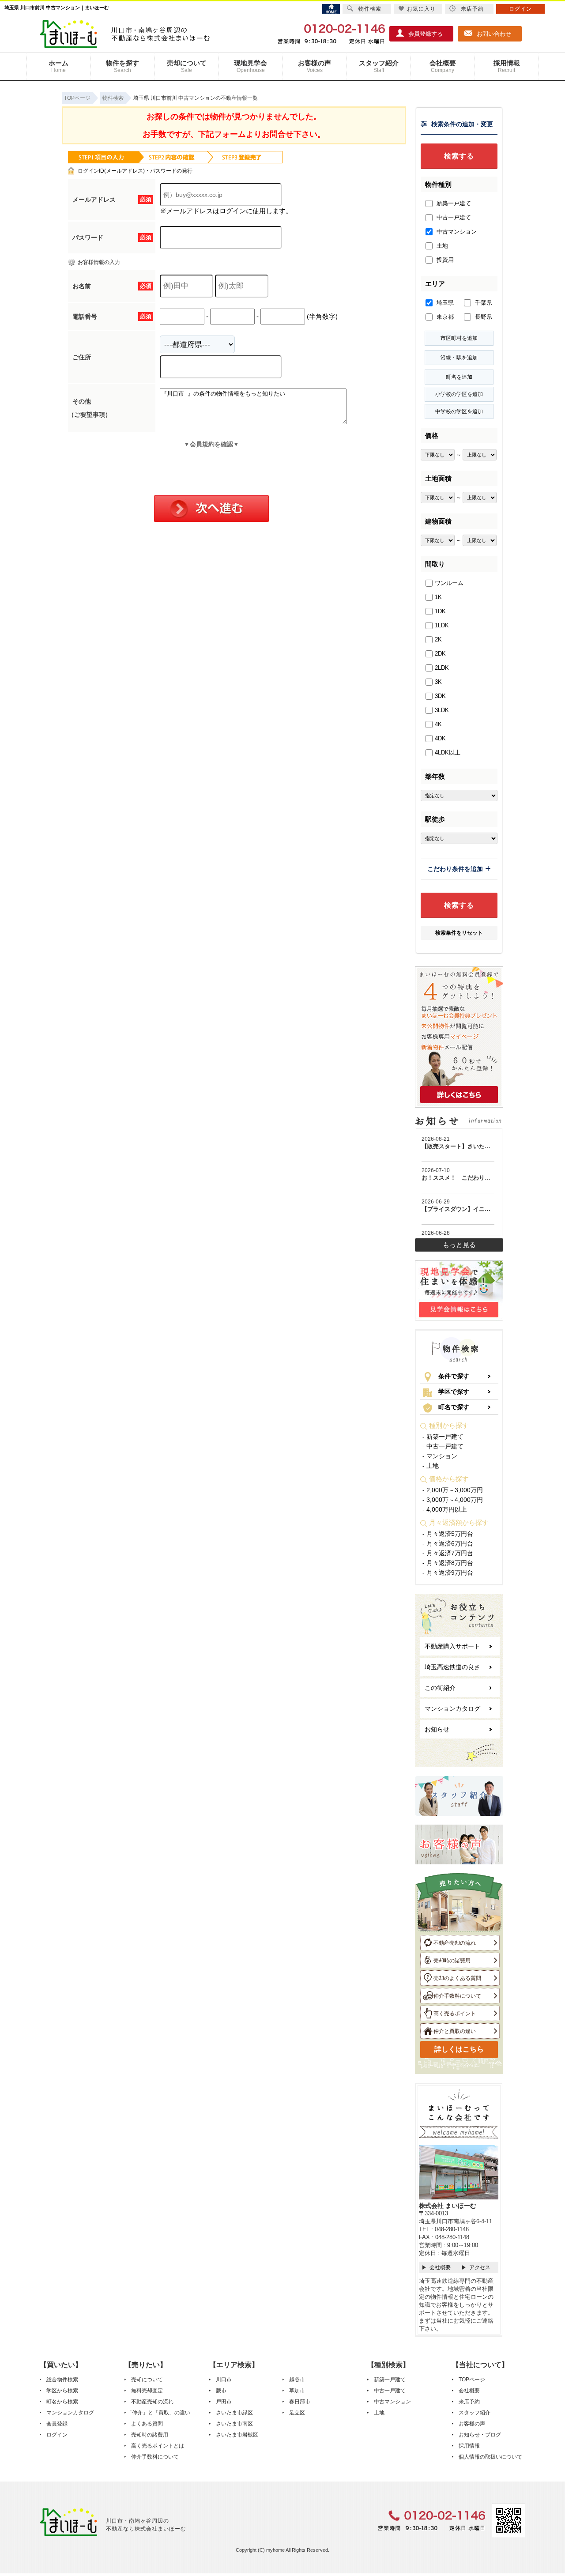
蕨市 (221, 2391)
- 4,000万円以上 (445, 1509)
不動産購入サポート (452, 1646)
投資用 (444, 260)
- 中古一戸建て (443, 1446)
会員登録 (57, 2424)
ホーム (58, 66)
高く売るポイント (455, 2014)
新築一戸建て (453, 203)
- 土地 (431, 1466)
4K (438, 724)
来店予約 (469, 2402)
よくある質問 (147, 2424)
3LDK (442, 710)
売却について (187, 66)
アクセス (480, 2267)
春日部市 (300, 2402)
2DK (440, 654)
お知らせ (437, 1729)
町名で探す (454, 1407)
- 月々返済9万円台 (448, 1573)
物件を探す (122, 66)
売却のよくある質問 (457, 1978)
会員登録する (426, 34)
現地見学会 (250, 66)
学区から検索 (62, 2391)
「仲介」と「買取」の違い (158, 2413)
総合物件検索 (62, 2380)
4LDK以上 (448, 752)
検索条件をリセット (459, 933)
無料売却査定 (147, 2391)
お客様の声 (315, 66)
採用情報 (507, 66)
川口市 (224, 2380)
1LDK (442, 625)
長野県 (483, 317)
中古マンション (456, 232)
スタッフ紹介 (379, 66)
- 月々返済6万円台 (448, 1543)
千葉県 (483, 303)
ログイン (57, 2435)
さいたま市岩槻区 (237, 2435)
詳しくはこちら (459, 2049)
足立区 (297, 2413)
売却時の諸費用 (452, 1961)
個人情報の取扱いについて (490, 2457)
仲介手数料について (457, 1996)
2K (438, 639)
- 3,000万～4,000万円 (453, 1500)
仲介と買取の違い (455, 2031)
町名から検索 (62, 2402)
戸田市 (224, 2402)
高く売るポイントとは (158, 2446)
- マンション (440, 1456)
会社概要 (443, 66)
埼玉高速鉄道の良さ (452, 1667)
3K (438, 682)
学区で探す (454, 1392)
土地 (441, 246)
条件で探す (454, 1376)
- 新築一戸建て (443, 1437)
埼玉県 (444, 303)
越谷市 (297, 2380)
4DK (440, 738)
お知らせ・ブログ (480, 2435)
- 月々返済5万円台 (448, 1534)
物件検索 (370, 9)
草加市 (297, 2391)
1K (438, 597)
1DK (440, 611)
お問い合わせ (494, 34)
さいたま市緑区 (234, 2413)
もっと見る (459, 1245)
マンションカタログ (452, 1709)
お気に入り (421, 9)
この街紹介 (440, 1688)
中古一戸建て (453, 217)
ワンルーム (449, 583)
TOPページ (472, 2380)
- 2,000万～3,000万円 (453, 1490)
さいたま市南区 (234, 2424)
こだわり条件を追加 (455, 869)
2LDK (442, 668)
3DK (440, 696)
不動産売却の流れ (455, 1943)
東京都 (444, 317)
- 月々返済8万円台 (448, 1563)
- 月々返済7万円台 (448, 1553)
